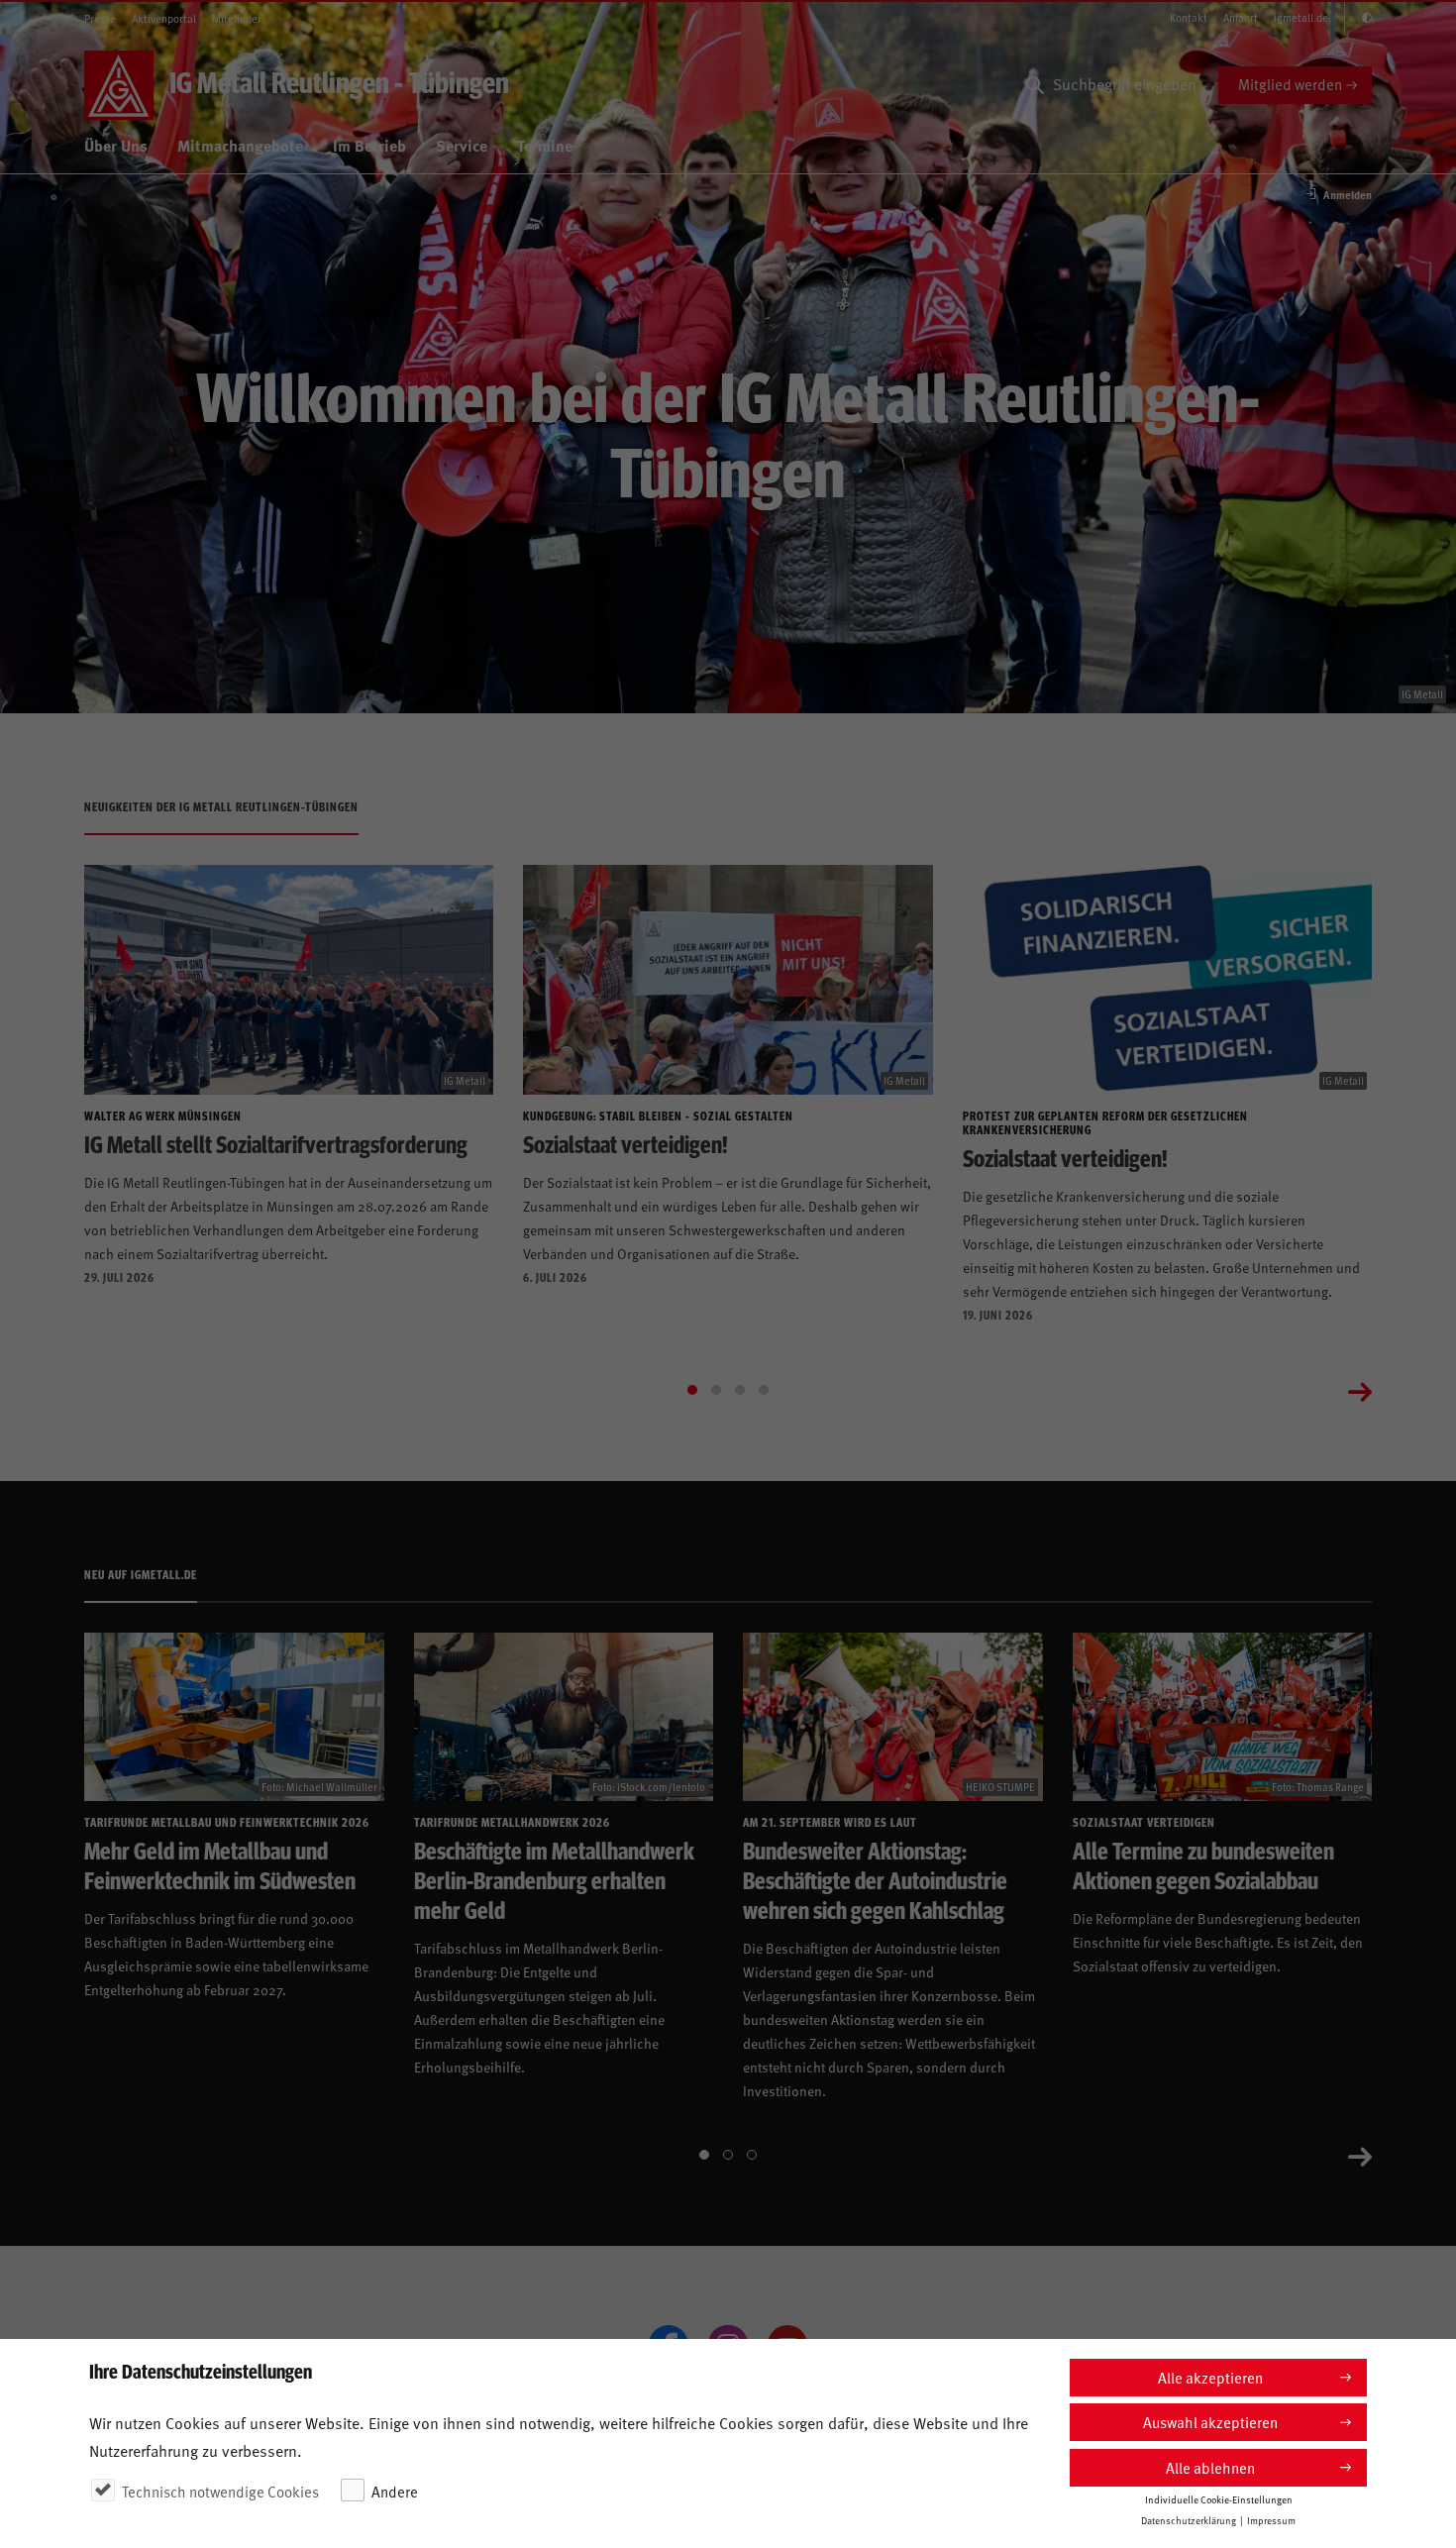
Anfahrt (1241, 17)
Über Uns (116, 145)
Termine (545, 145)
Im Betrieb (369, 145)
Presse (100, 18)
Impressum (1271, 2520)
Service (462, 145)
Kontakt (1189, 17)
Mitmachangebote (240, 145)
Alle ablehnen (1210, 2467)
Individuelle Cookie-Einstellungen (1219, 2499)
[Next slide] (1360, 1390)
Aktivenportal (164, 18)
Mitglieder (237, 18)
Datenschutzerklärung (1189, 2520)
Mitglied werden (1290, 84)
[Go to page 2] (716, 1390)
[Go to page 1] (692, 1390)
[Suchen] (1035, 85)
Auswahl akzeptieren (1210, 2422)
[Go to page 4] (764, 1390)
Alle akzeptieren (1210, 2377)
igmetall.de (1301, 17)
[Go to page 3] (740, 1390)
